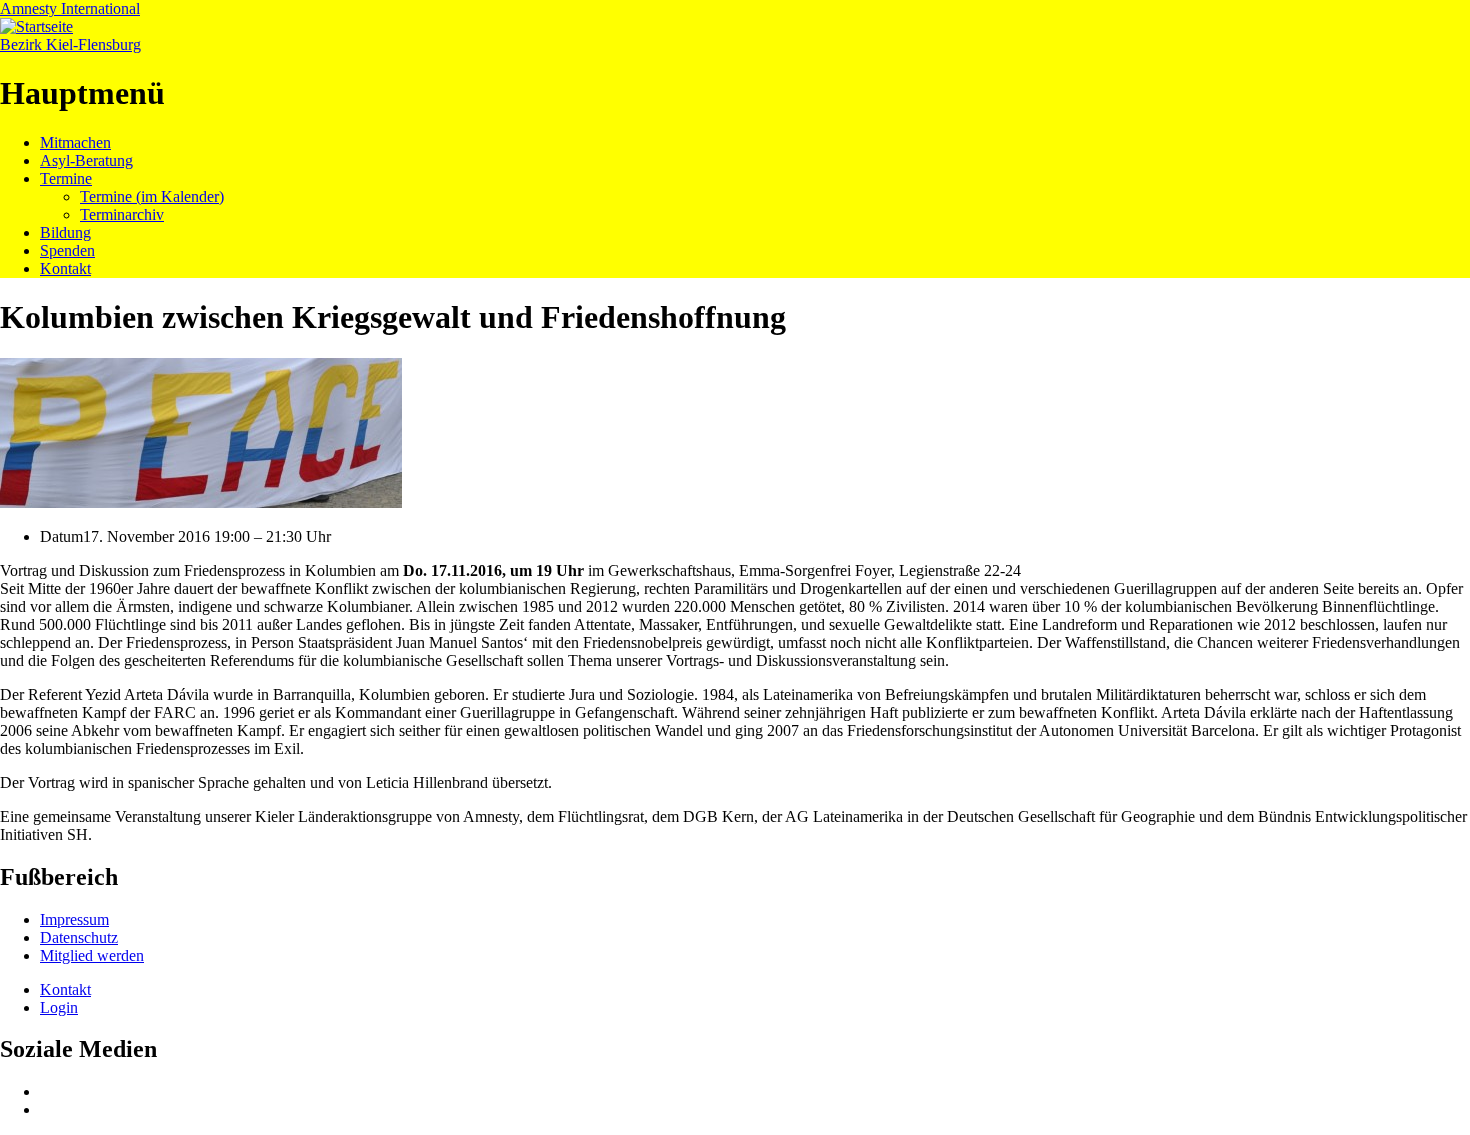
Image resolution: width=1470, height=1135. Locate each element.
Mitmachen (75, 142)
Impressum (74, 919)
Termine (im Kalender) (152, 196)
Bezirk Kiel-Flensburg (70, 44)
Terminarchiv (122, 214)
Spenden (67, 250)
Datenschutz (79, 937)
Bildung (65, 232)
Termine (66, 178)
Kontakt (65, 268)
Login (59, 1007)
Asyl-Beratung (86, 160)
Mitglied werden (92, 955)
